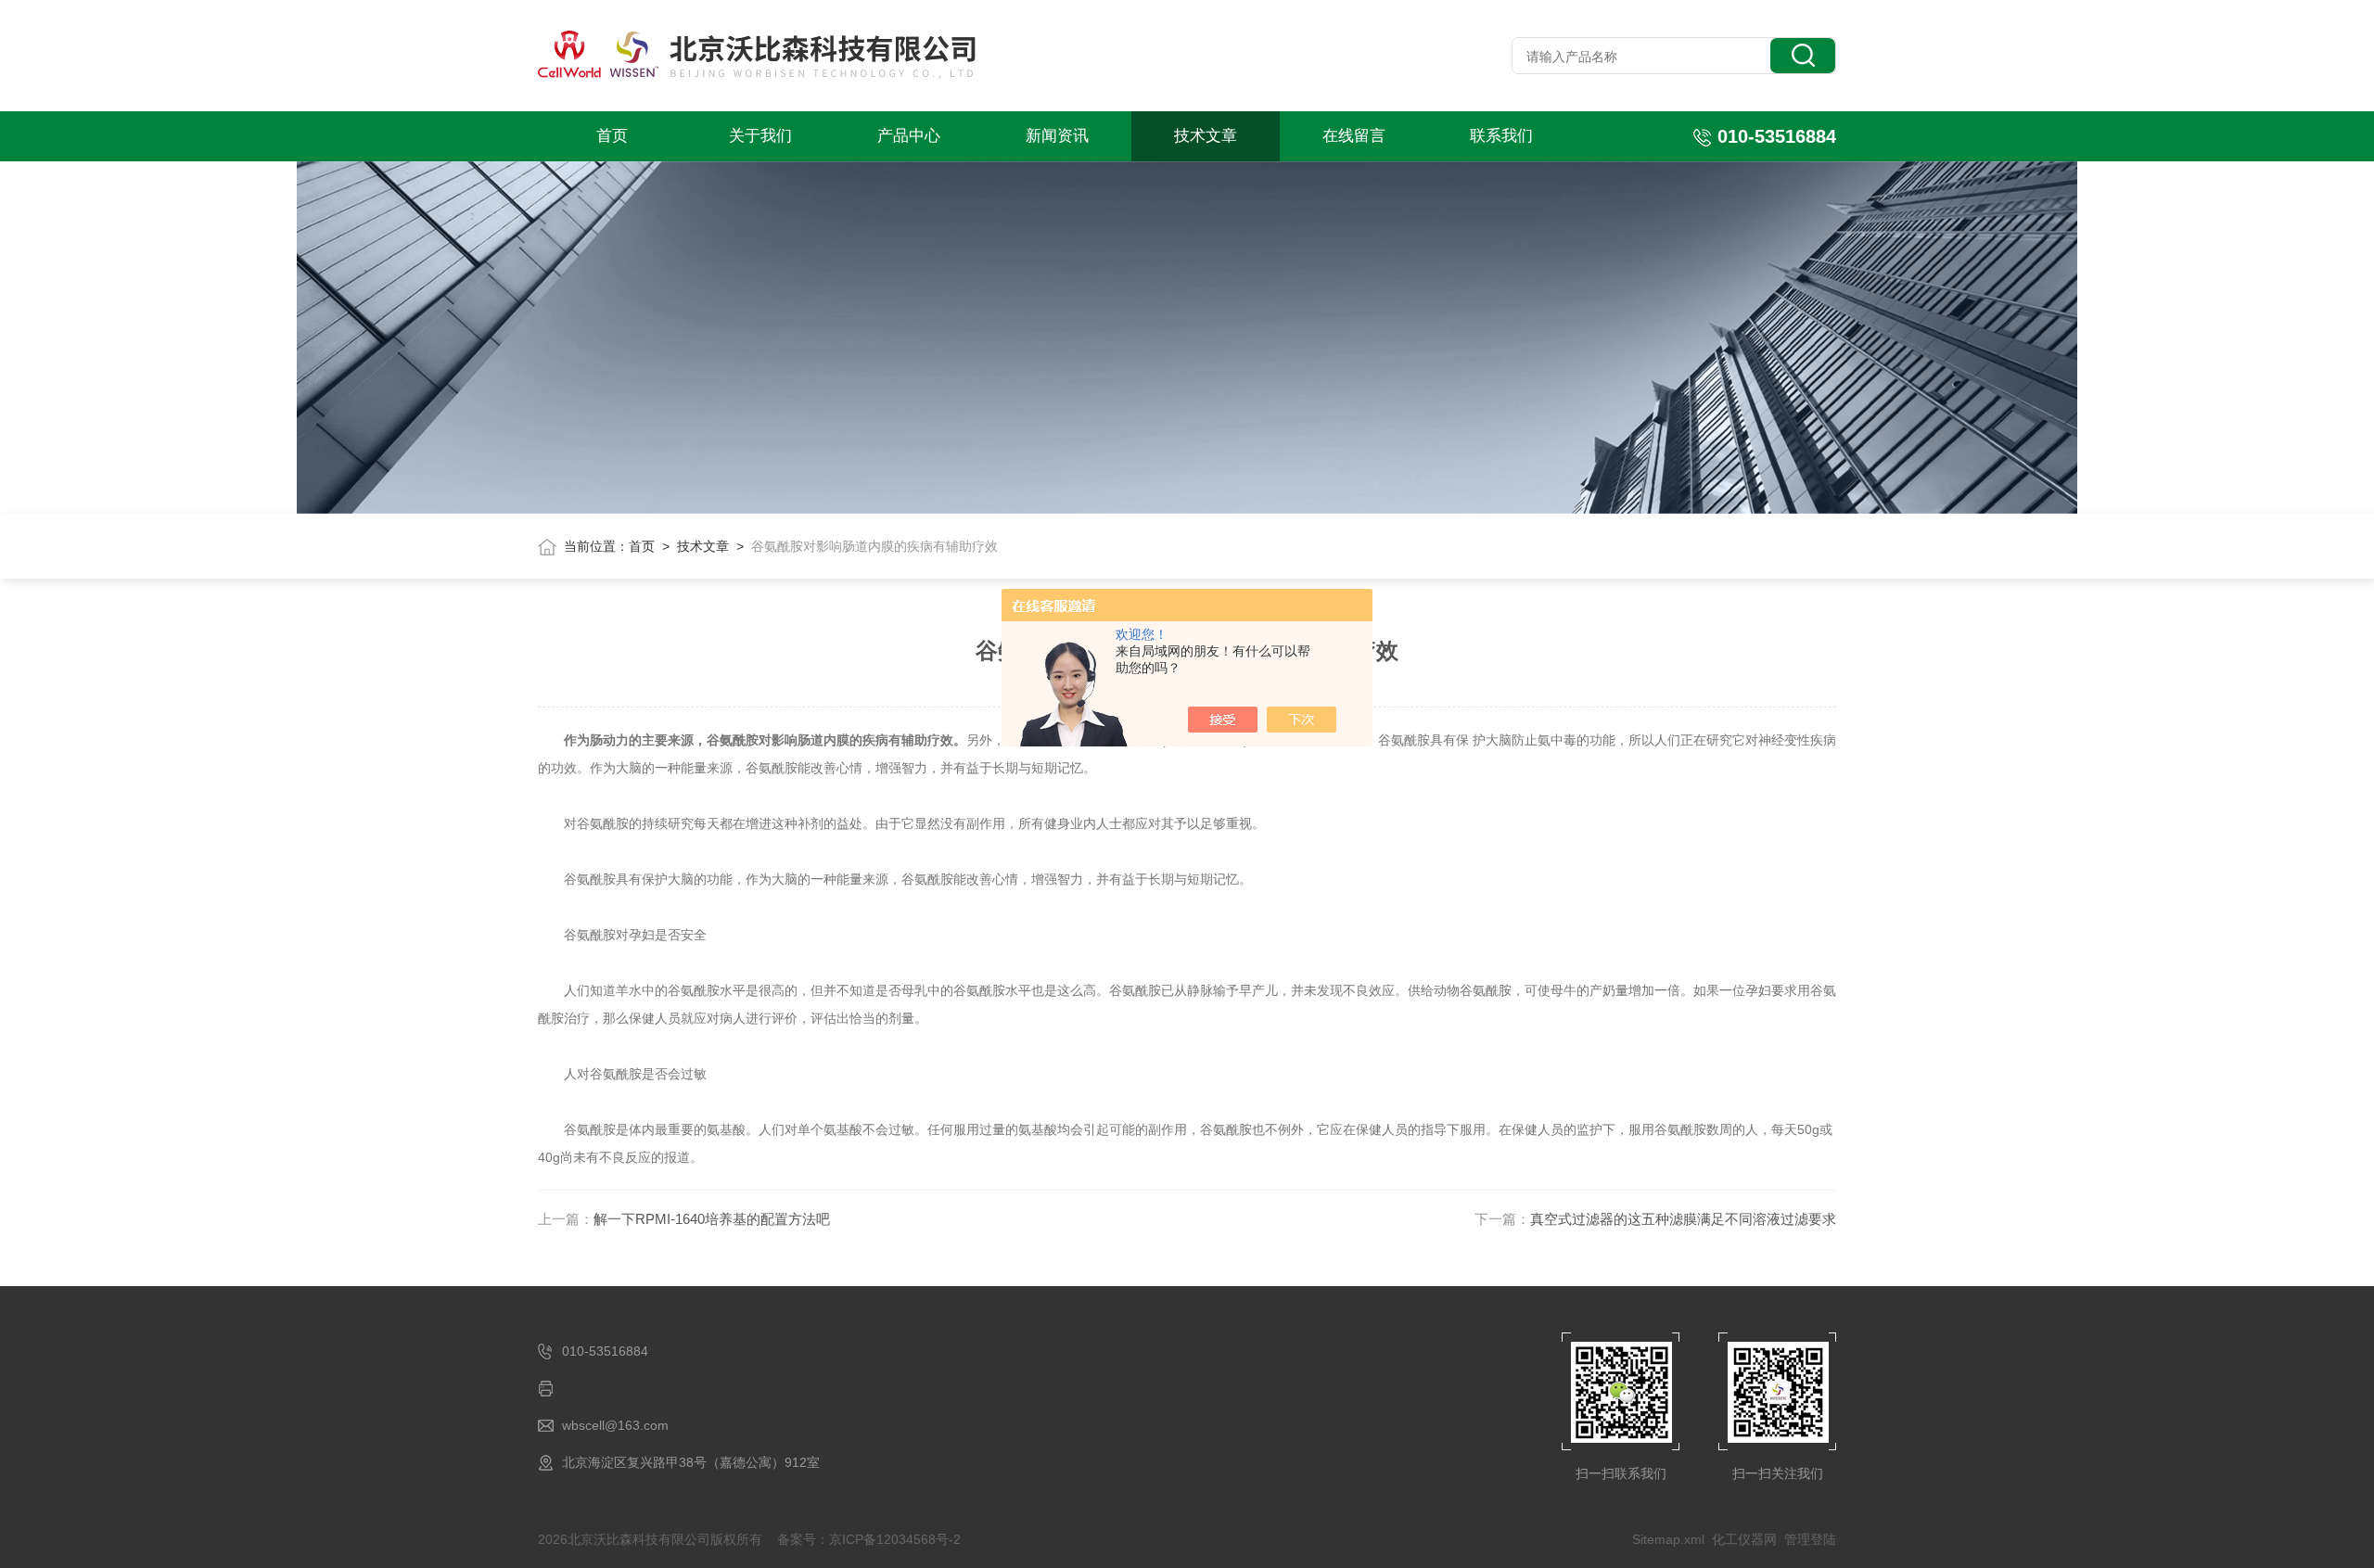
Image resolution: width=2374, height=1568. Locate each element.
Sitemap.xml (1668, 1539)
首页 (612, 136)
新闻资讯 (1057, 136)
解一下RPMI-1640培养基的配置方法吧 (712, 1219)
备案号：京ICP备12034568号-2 (869, 1539)
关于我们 (760, 136)
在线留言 (1354, 136)
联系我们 (1501, 136)
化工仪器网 (1744, 1539)
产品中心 (909, 136)
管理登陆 (1810, 1539)
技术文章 (1206, 136)
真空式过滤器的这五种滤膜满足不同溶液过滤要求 (1683, 1219)
